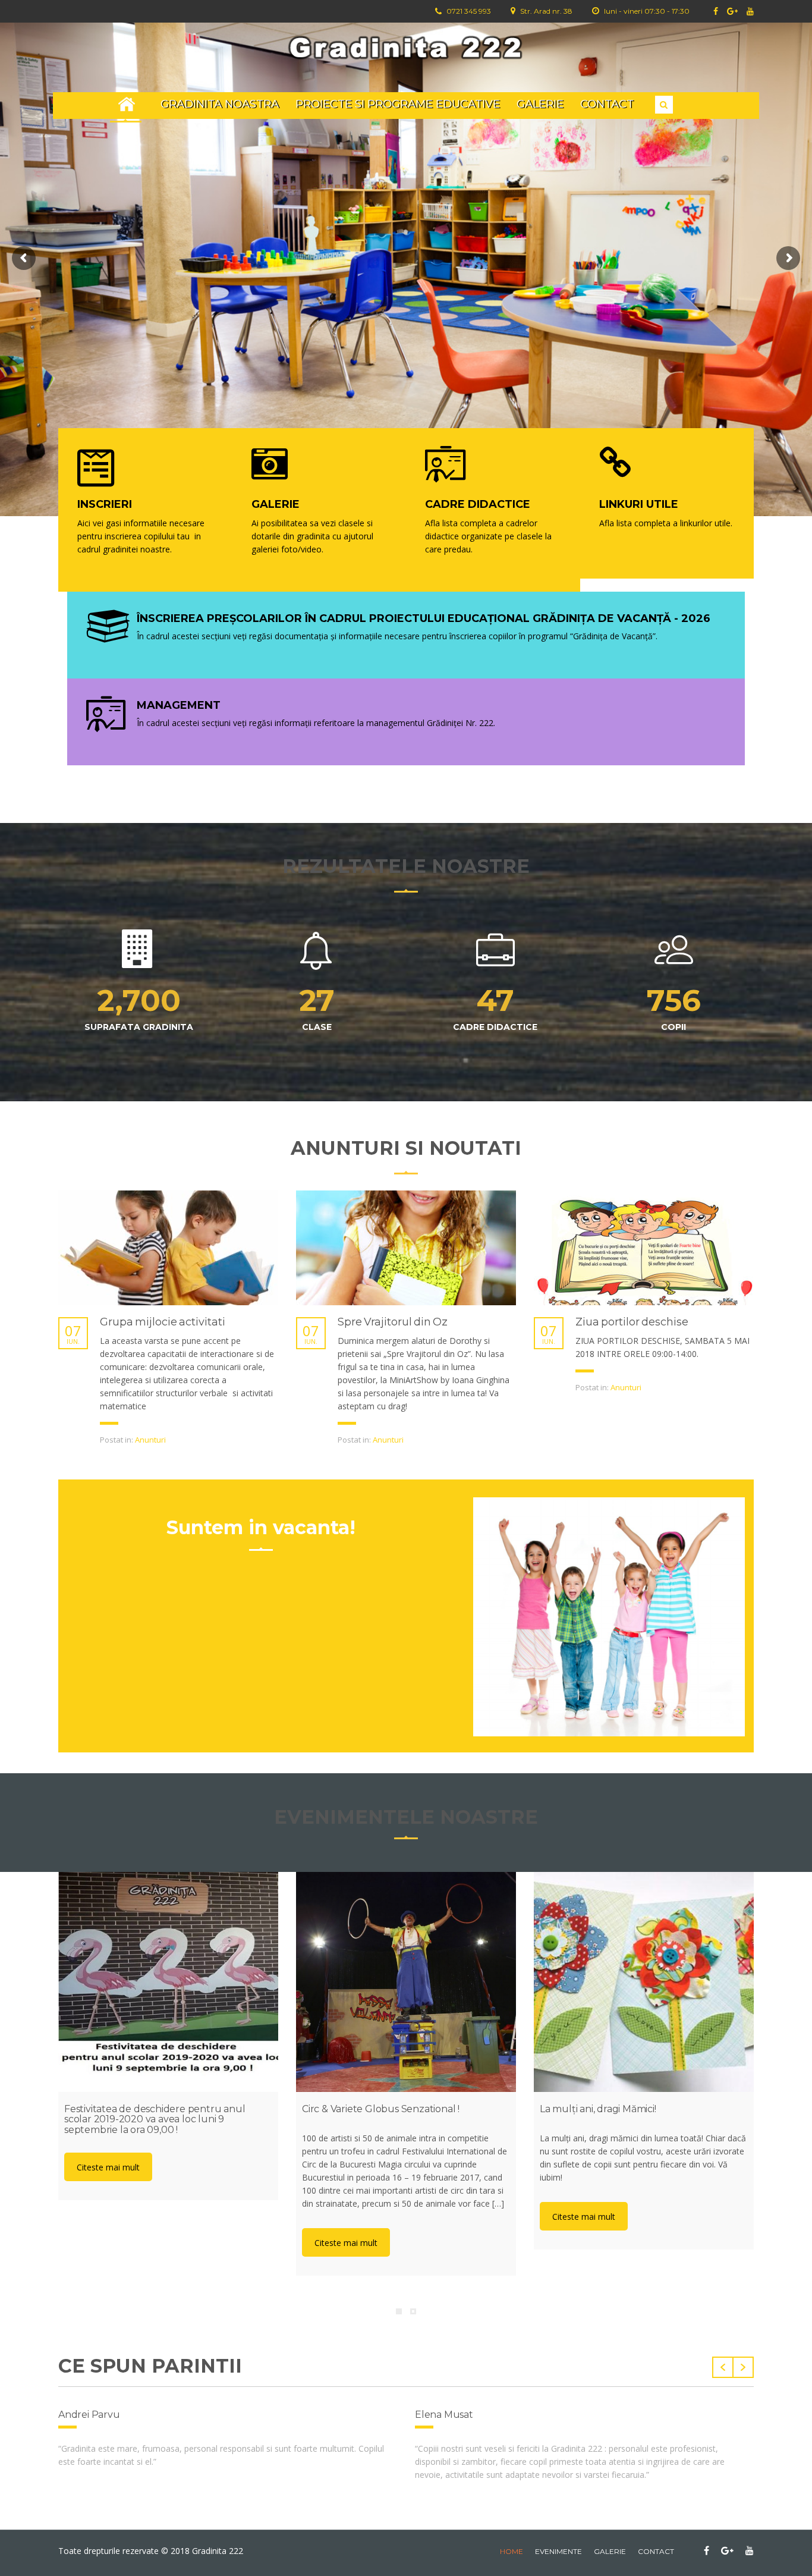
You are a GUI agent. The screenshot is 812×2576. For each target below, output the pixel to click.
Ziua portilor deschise (632, 1322)
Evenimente (558, 2551)
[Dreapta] (743, 2367)
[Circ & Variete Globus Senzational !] (406, 1982)
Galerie (540, 104)
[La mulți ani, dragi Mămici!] (644, 1982)
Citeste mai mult (108, 2167)
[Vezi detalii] (168, 1248)
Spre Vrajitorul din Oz (393, 1322)
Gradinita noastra (220, 104)
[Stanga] (723, 2367)
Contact (607, 104)
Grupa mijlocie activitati (163, 1322)
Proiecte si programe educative (398, 104)
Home (127, 104)
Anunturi (150, 1440)
